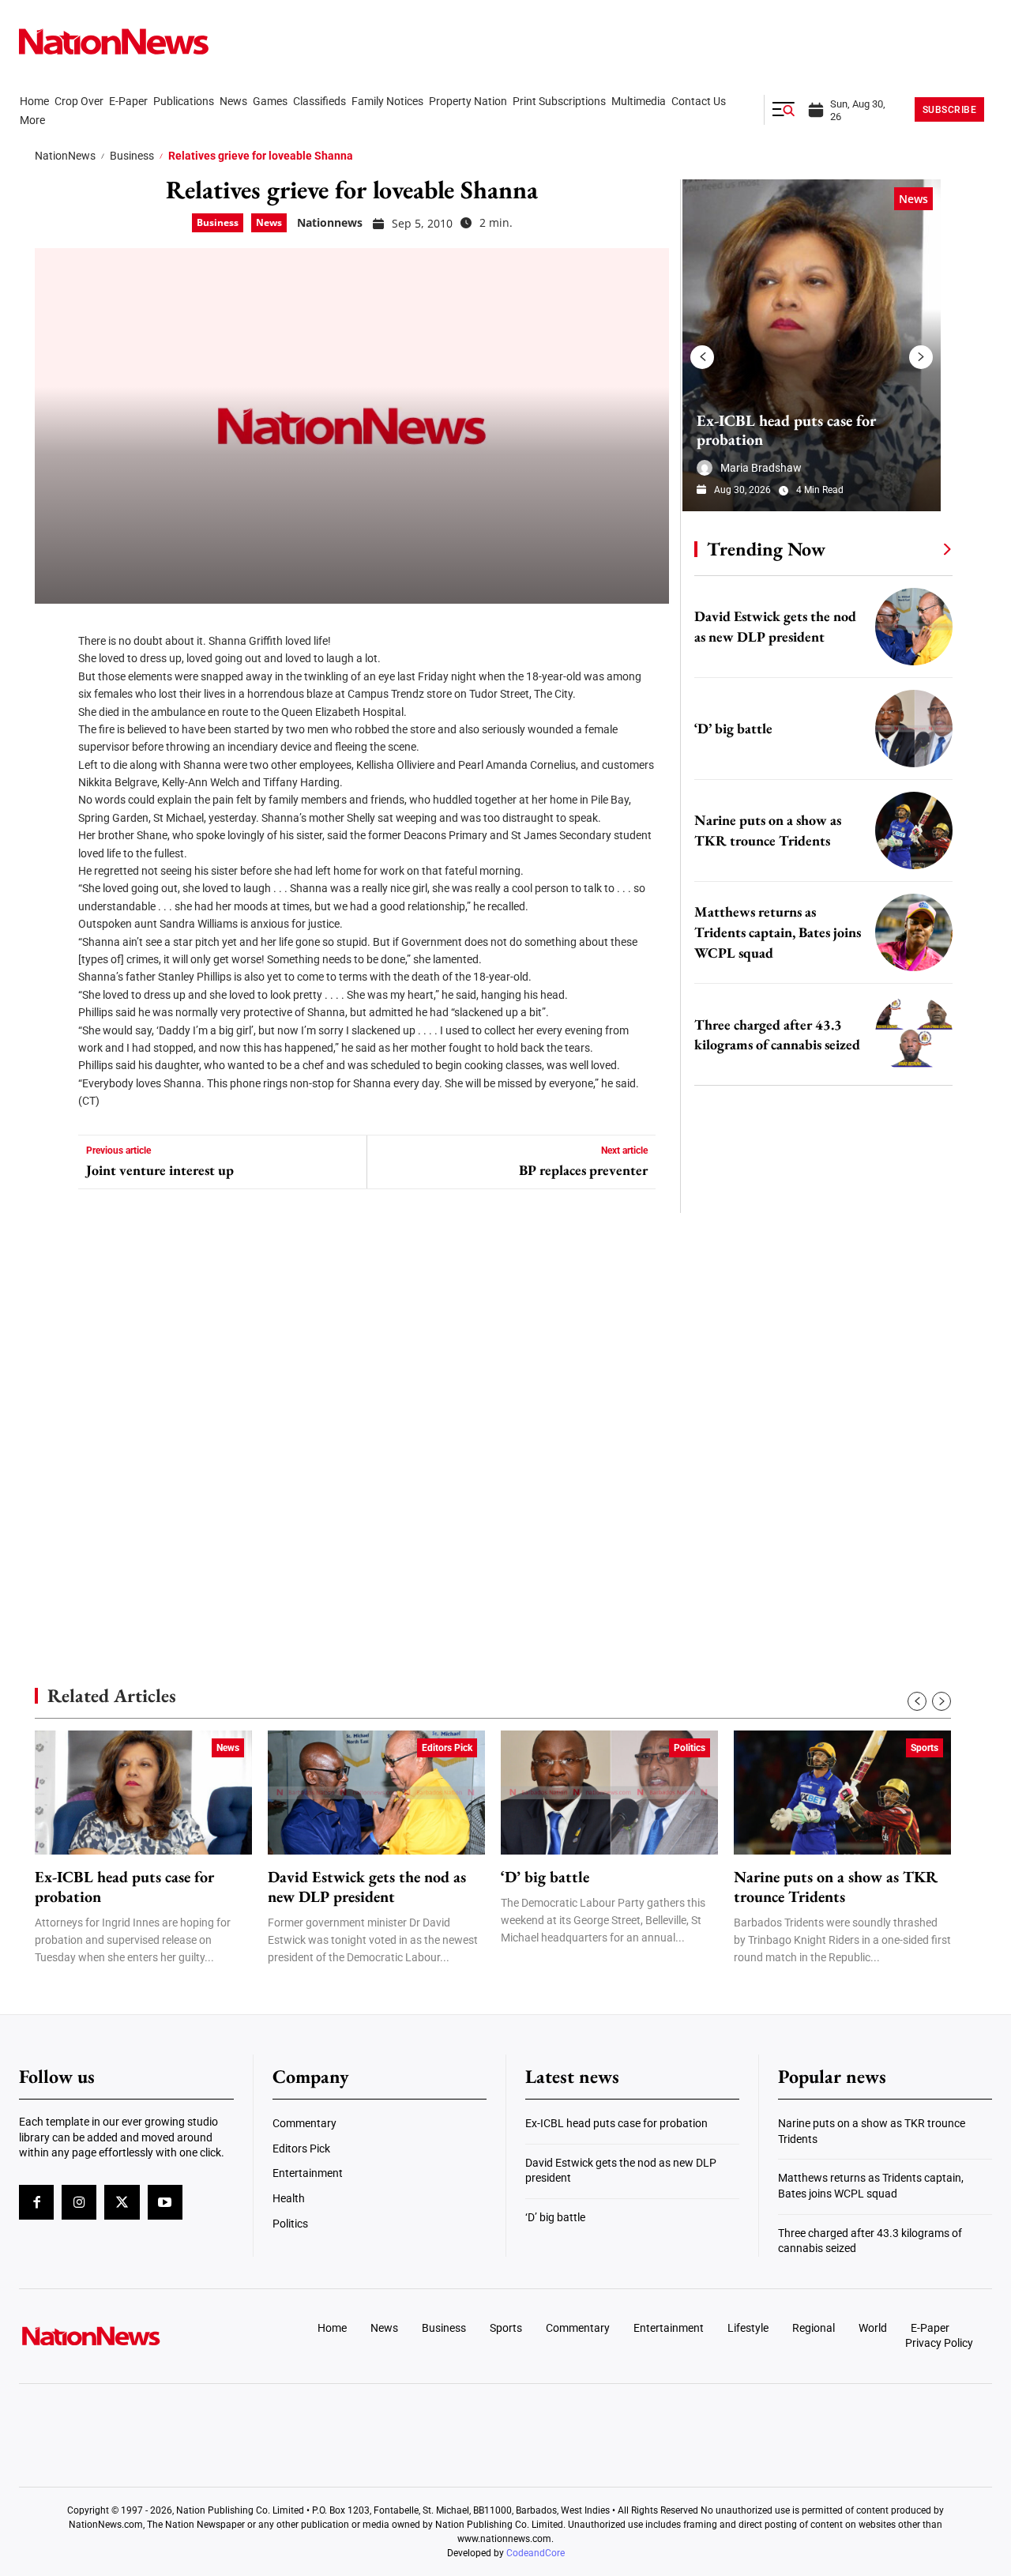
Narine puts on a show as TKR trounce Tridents (836, 1887)
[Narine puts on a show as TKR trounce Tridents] (914, 830)
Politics (690, 1748)
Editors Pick (447, 1748)
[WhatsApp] (52, 774)
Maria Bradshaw (761, 468)
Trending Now (766, 549)
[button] (784, 110)
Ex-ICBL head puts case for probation (786, 430)
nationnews (330, 222)
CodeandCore (536, 2553)
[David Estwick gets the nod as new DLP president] (914, 627)
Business (132, 156)
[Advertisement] (817, 1501)
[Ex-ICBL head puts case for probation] (812, 345)
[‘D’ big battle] (914, 729)
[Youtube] (165, 2202)
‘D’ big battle (733, 728)
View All (918, 548)
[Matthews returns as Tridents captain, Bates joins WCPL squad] (914, 932)
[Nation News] (114, 41)
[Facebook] (52, 631)
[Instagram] (79, 2202)
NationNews (65, 156)
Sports (925, 1748)
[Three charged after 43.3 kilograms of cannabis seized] (914, 1034)
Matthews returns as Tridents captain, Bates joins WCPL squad (778, 932)
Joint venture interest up (160, 1170)
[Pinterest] (52, 726)
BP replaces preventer (583, 1170)
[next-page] (921, 357)
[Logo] (131, 2336)
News (269, 222)
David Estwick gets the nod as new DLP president (367, 1887)
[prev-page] (702, 357)
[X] (52, 679)
